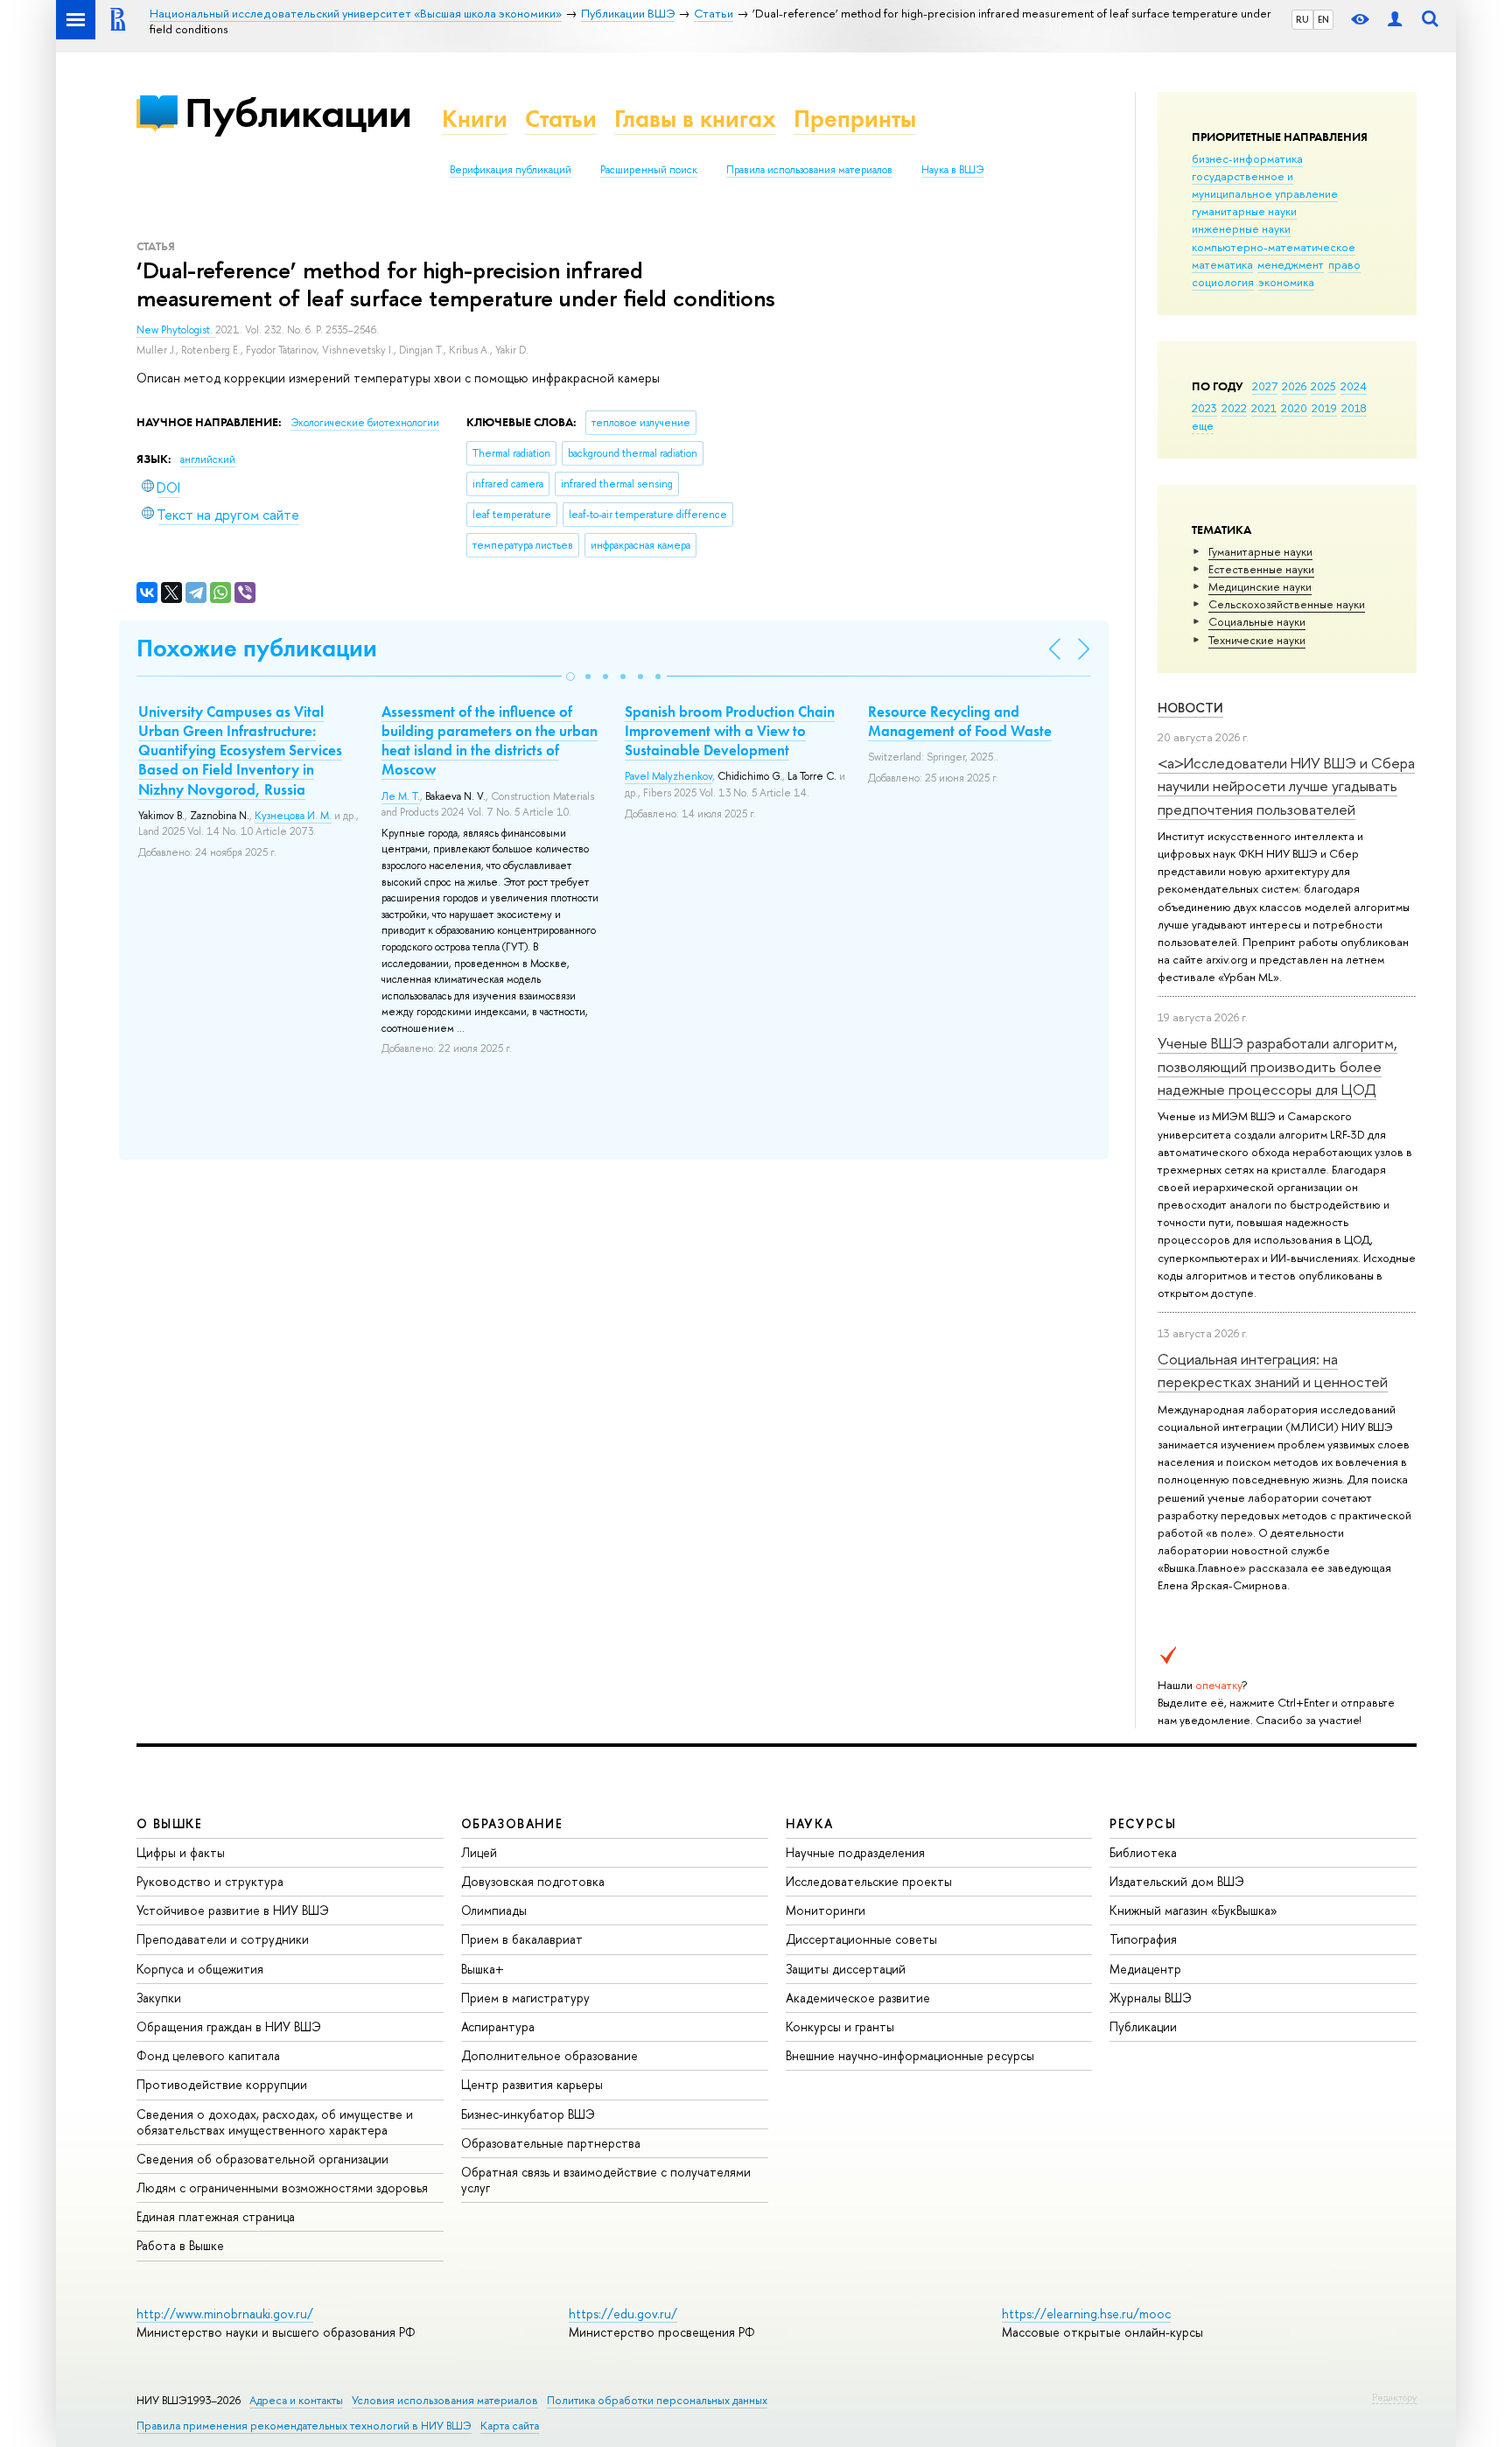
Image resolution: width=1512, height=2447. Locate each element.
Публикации (298, 112)
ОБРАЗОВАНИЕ (512, 1823)
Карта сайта (510, 2426)
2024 (1354, 386)
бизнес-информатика (1247, 158)
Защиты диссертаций (846, 1969)
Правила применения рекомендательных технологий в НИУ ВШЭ (304, 2426)
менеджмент (1291, 264)
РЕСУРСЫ (1143, 1823)
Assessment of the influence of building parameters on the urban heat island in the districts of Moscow (490, 740)
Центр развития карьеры (532, 2084)
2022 (1234, 408)
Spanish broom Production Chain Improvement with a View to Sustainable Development (730, 731)
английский (208, 459)
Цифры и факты (181, 1852)
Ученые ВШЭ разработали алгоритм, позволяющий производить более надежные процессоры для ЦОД (1277, 1066)
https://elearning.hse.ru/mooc (1086, 2314)
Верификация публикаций (511, 170)
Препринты (855, 119)
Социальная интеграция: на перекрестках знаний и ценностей (1273, 1370)
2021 (1264, 408)
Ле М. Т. (401, 796)
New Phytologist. (176, 330)
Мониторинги (826, 1910)
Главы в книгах (695, 119)
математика (1222, 264)
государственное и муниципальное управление (1265, 185)
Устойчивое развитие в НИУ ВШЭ (233, 1910)
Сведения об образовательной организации (262, 2159)
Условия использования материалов (445, 2400)
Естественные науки (1261, 569)
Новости (1190, 708)
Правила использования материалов (809, 170)
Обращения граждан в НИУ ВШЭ (229, 2026)
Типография (1143, 1939)
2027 (1265, 386)
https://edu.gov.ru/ (623, 2314)
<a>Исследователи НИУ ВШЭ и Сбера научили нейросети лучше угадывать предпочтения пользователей (1286, 786)
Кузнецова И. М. (293, 816)
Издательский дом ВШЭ (1177, 1881)
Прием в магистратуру (525, 1998)
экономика (1286, 282)
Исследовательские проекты (869, 1881)
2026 (1294, 386)
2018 (1354, 408)
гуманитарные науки (1244, 211)
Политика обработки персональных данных (657, 2400)
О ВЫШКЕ (170, 1823)
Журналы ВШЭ (1151, 1998)
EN (1323, 19)
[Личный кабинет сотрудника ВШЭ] (1395, 20)
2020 (1294, 408)
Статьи (561, 119)
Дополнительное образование (549, 2055)
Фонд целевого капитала (208, 2055)
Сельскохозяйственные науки (1287, 604)
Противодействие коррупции (222, 2084)
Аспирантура (498, 2026)
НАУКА (810, 1823)
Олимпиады (494, 1910)
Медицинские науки (1260, 586)
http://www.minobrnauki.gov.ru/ (225, 2314)
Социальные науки (1257, 621)
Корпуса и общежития (200, 1969)
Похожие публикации (257, 648)
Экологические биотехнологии (365, 423)
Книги (475, 119)
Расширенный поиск (649, 170)
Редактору (1394, 2397)
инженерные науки (1241, 228)
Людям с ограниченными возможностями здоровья (282, 2188)
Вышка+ (483, 1969)
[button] (570, 677)
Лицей (479, 1852)
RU (1302, 19)
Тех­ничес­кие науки (1257, 640)
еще (1203, 425)
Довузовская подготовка (533, 1881)
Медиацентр (1145, 1969)
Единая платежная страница (216, 2216)
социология (1223, 282)
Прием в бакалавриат (522, 1939)
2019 (1324, 408)
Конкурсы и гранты (840, 2026)
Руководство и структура (210, 1881)
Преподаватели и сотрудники (223, 1939)
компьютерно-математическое (1274, 247)
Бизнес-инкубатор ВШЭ (528, 2114)
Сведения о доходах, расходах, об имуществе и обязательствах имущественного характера (275, 2122)
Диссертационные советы (861, 1939)
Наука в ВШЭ (952, 170)
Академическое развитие (858, 1998)
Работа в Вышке (180, 2245)
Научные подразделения (855, 1852)
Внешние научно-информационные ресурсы (910, 2055)
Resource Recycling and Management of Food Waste (960, 721)
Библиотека (1143, 1852)
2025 (1323, 386)
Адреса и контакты (296, 2400)
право (1344, 264)
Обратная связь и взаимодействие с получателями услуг (606, 2180)
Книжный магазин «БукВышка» (1193, 1910)
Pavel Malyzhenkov (668, 776)
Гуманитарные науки (1260, 551)
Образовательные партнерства (551, 2143)
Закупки (159, 1998)
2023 (1204, 408)
